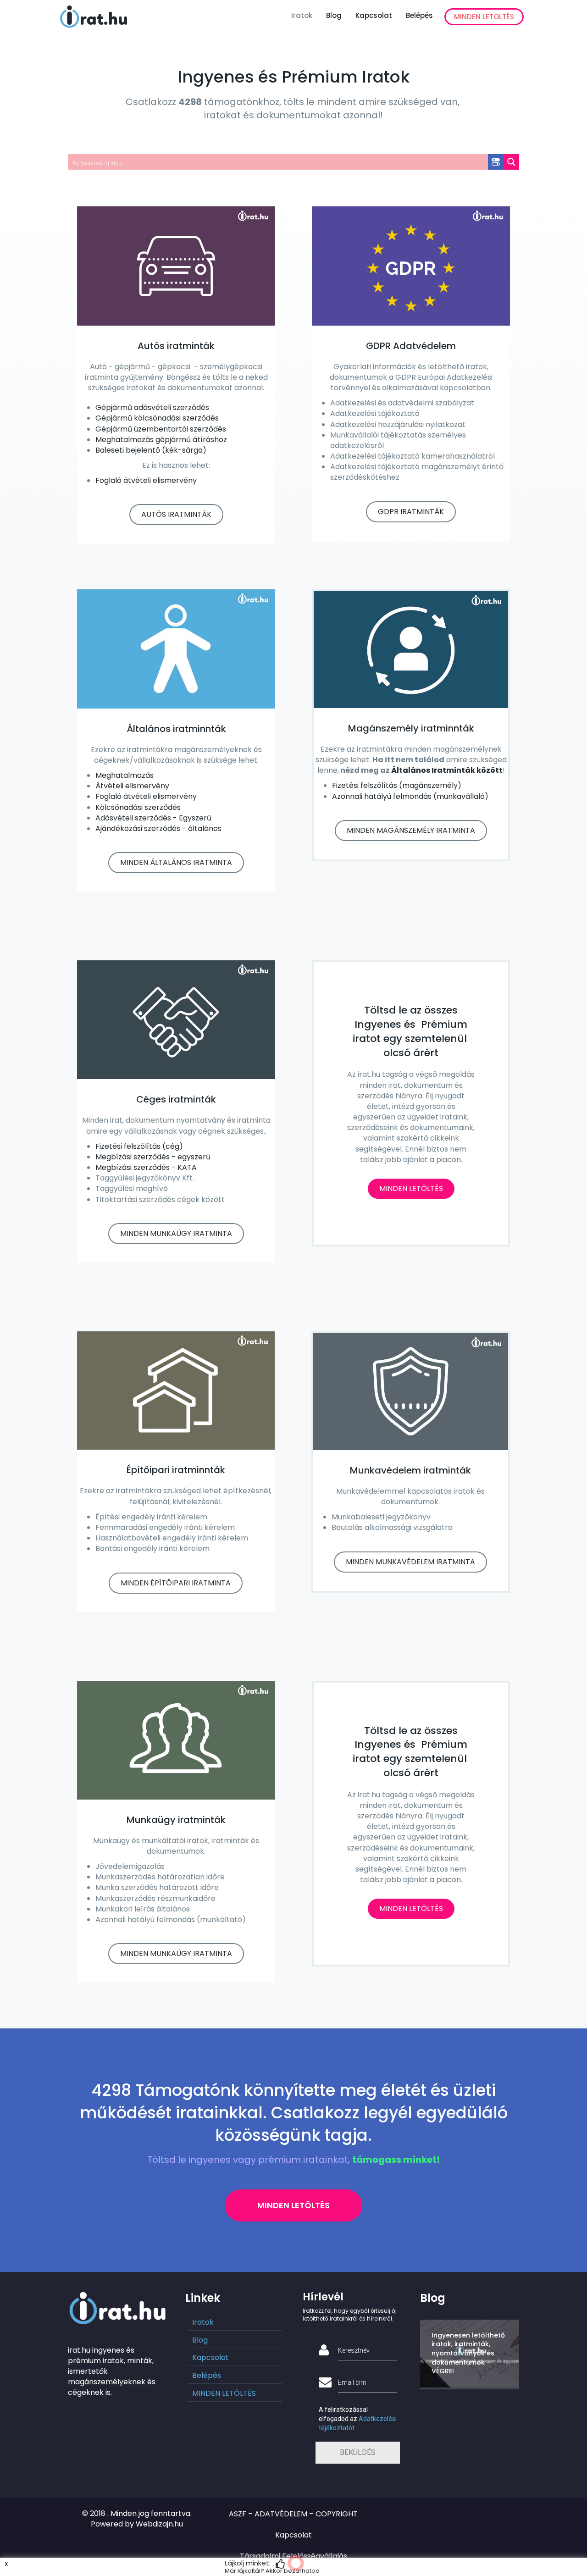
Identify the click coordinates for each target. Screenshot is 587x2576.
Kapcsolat (374, 15)
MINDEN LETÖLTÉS (484, 17)
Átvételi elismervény (132, 786)
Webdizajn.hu (159, 2524)
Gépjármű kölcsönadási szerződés (157, 418)
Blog (334, 15)
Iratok (302, 15)
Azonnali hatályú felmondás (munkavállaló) (410, 796)
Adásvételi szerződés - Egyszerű (153, 818)
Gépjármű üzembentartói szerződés (161, 429)
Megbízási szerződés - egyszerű (153, 1157)
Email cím (352, 2382)
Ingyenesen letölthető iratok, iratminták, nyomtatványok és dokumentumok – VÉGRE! (468, 2353)
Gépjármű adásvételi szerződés (152, 407)
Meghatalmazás (125, 775)
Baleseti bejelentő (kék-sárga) (151, 450)
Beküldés (358, 2452)
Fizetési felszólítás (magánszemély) (397, 785)
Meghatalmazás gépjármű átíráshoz (161, 440)
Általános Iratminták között (447, 770)
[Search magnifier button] (511, 162)
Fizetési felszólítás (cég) (139, 1146)
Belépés (419, 15)
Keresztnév (354, 2350)
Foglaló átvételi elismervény (146, 480)
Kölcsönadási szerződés (138, 807)
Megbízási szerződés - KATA (146, 1167)
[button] (176, 515)
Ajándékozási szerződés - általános (158, 828)
